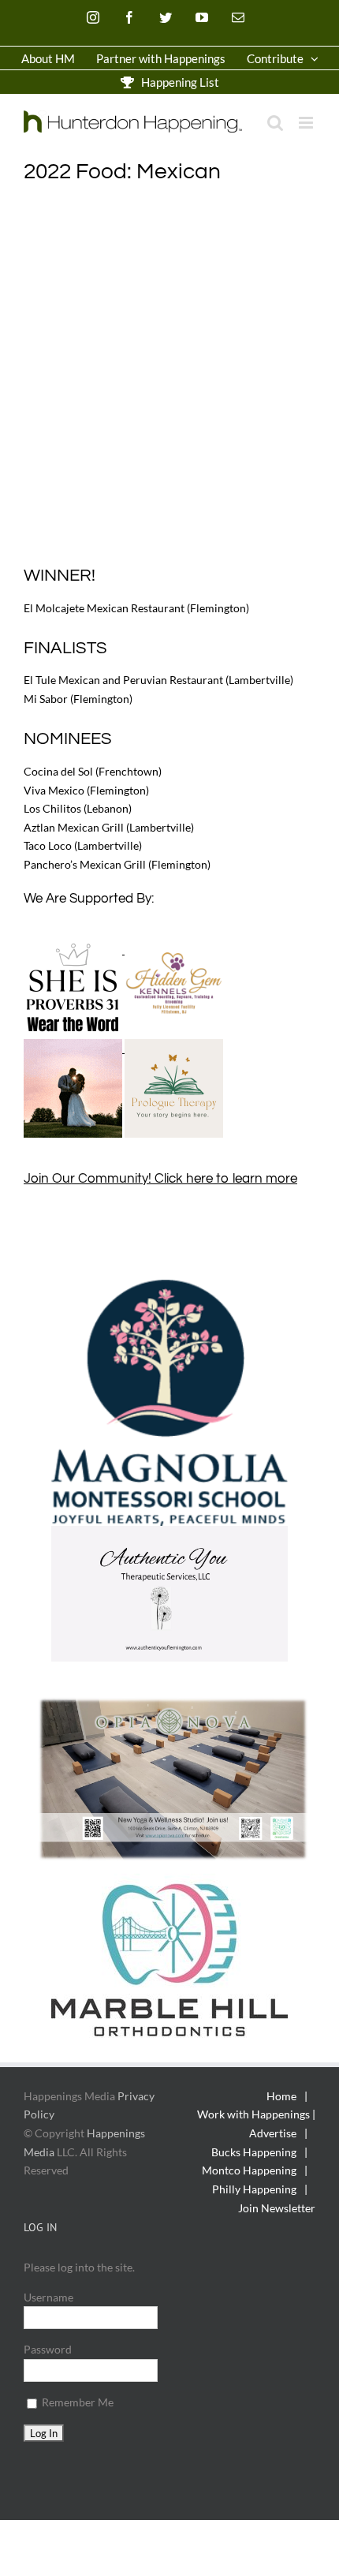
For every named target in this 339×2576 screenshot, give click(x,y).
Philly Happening (254, 2189)
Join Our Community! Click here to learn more (160, 1179)
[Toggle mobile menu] (307, 123)
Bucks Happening (254, 2152)
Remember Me (76, 2402)
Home (281, 2096)
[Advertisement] (169, 375)
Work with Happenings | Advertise (256, 2124)
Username (48, 2297)
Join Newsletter (277, 2208)
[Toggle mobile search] (275, 123)
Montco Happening (249, 2170)
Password (48, 2349)
